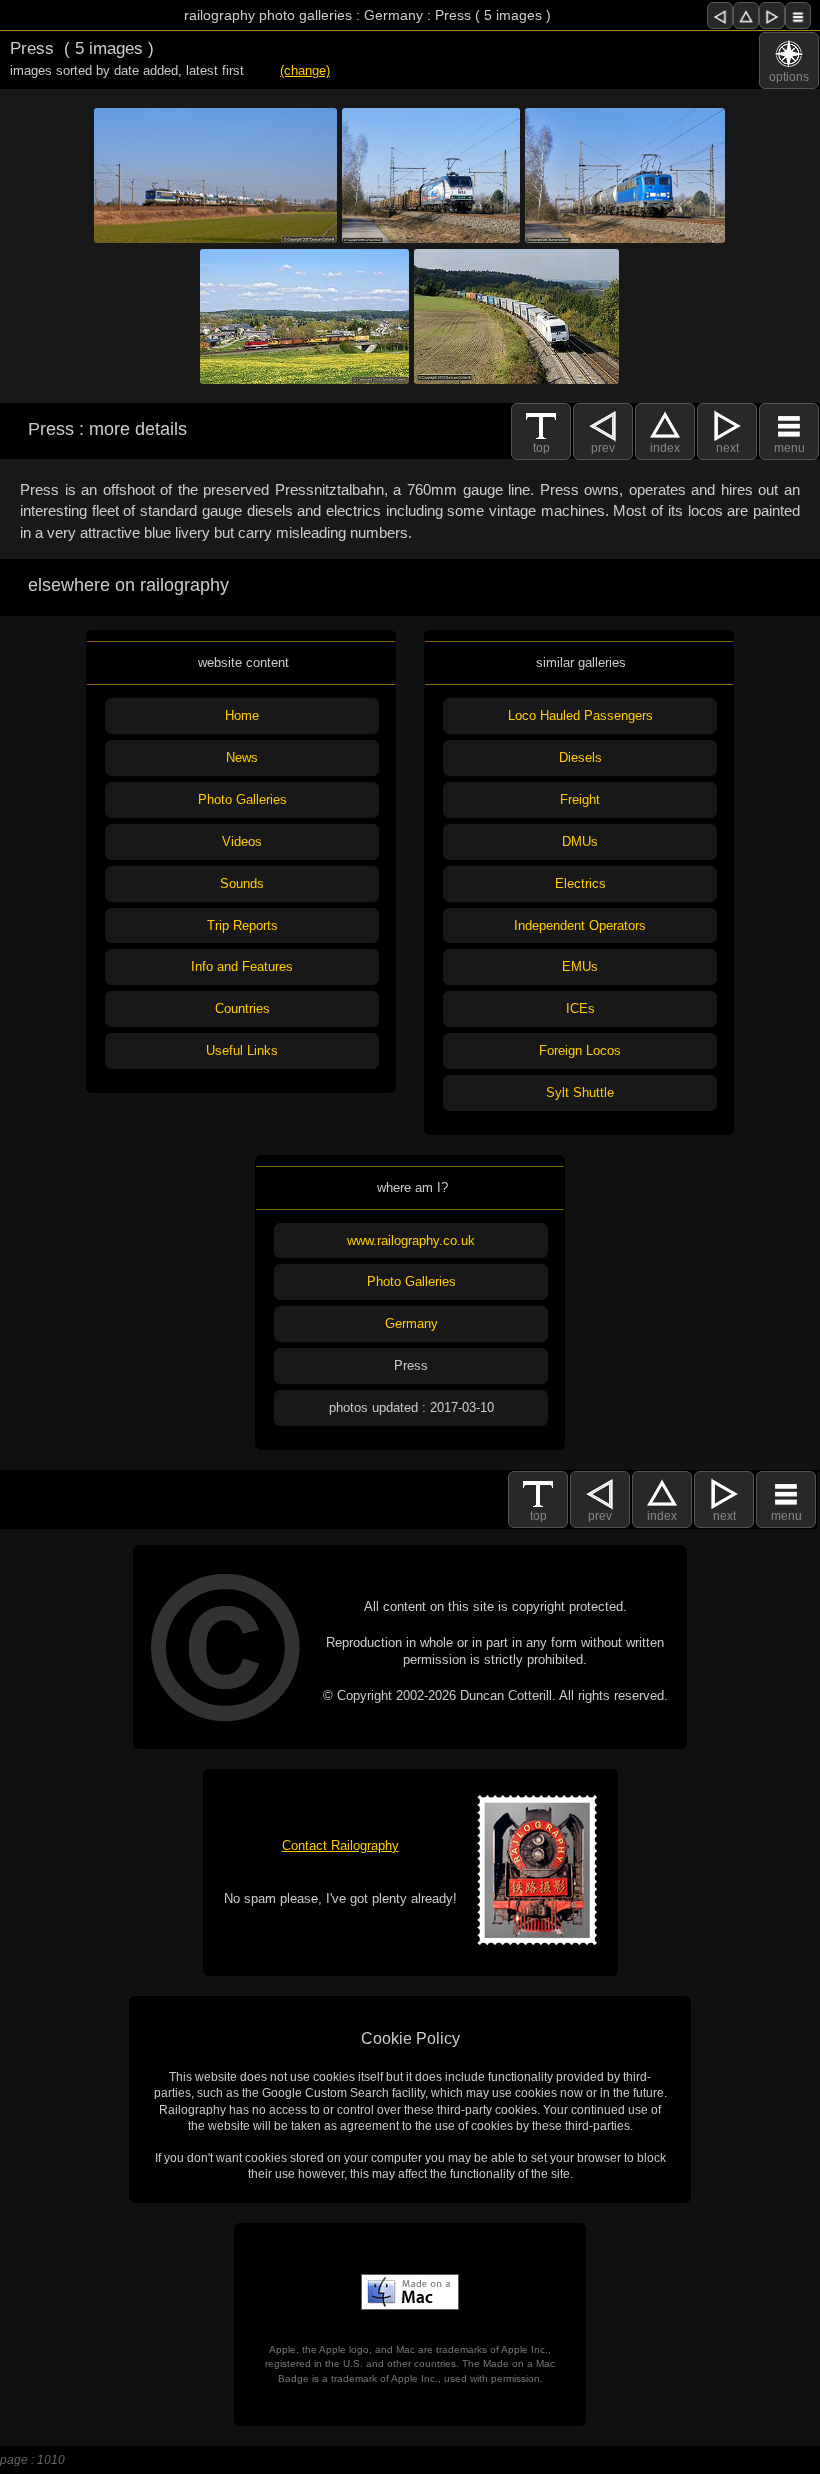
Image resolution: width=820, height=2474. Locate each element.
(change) (305, 70)
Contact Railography (340, 1845)
